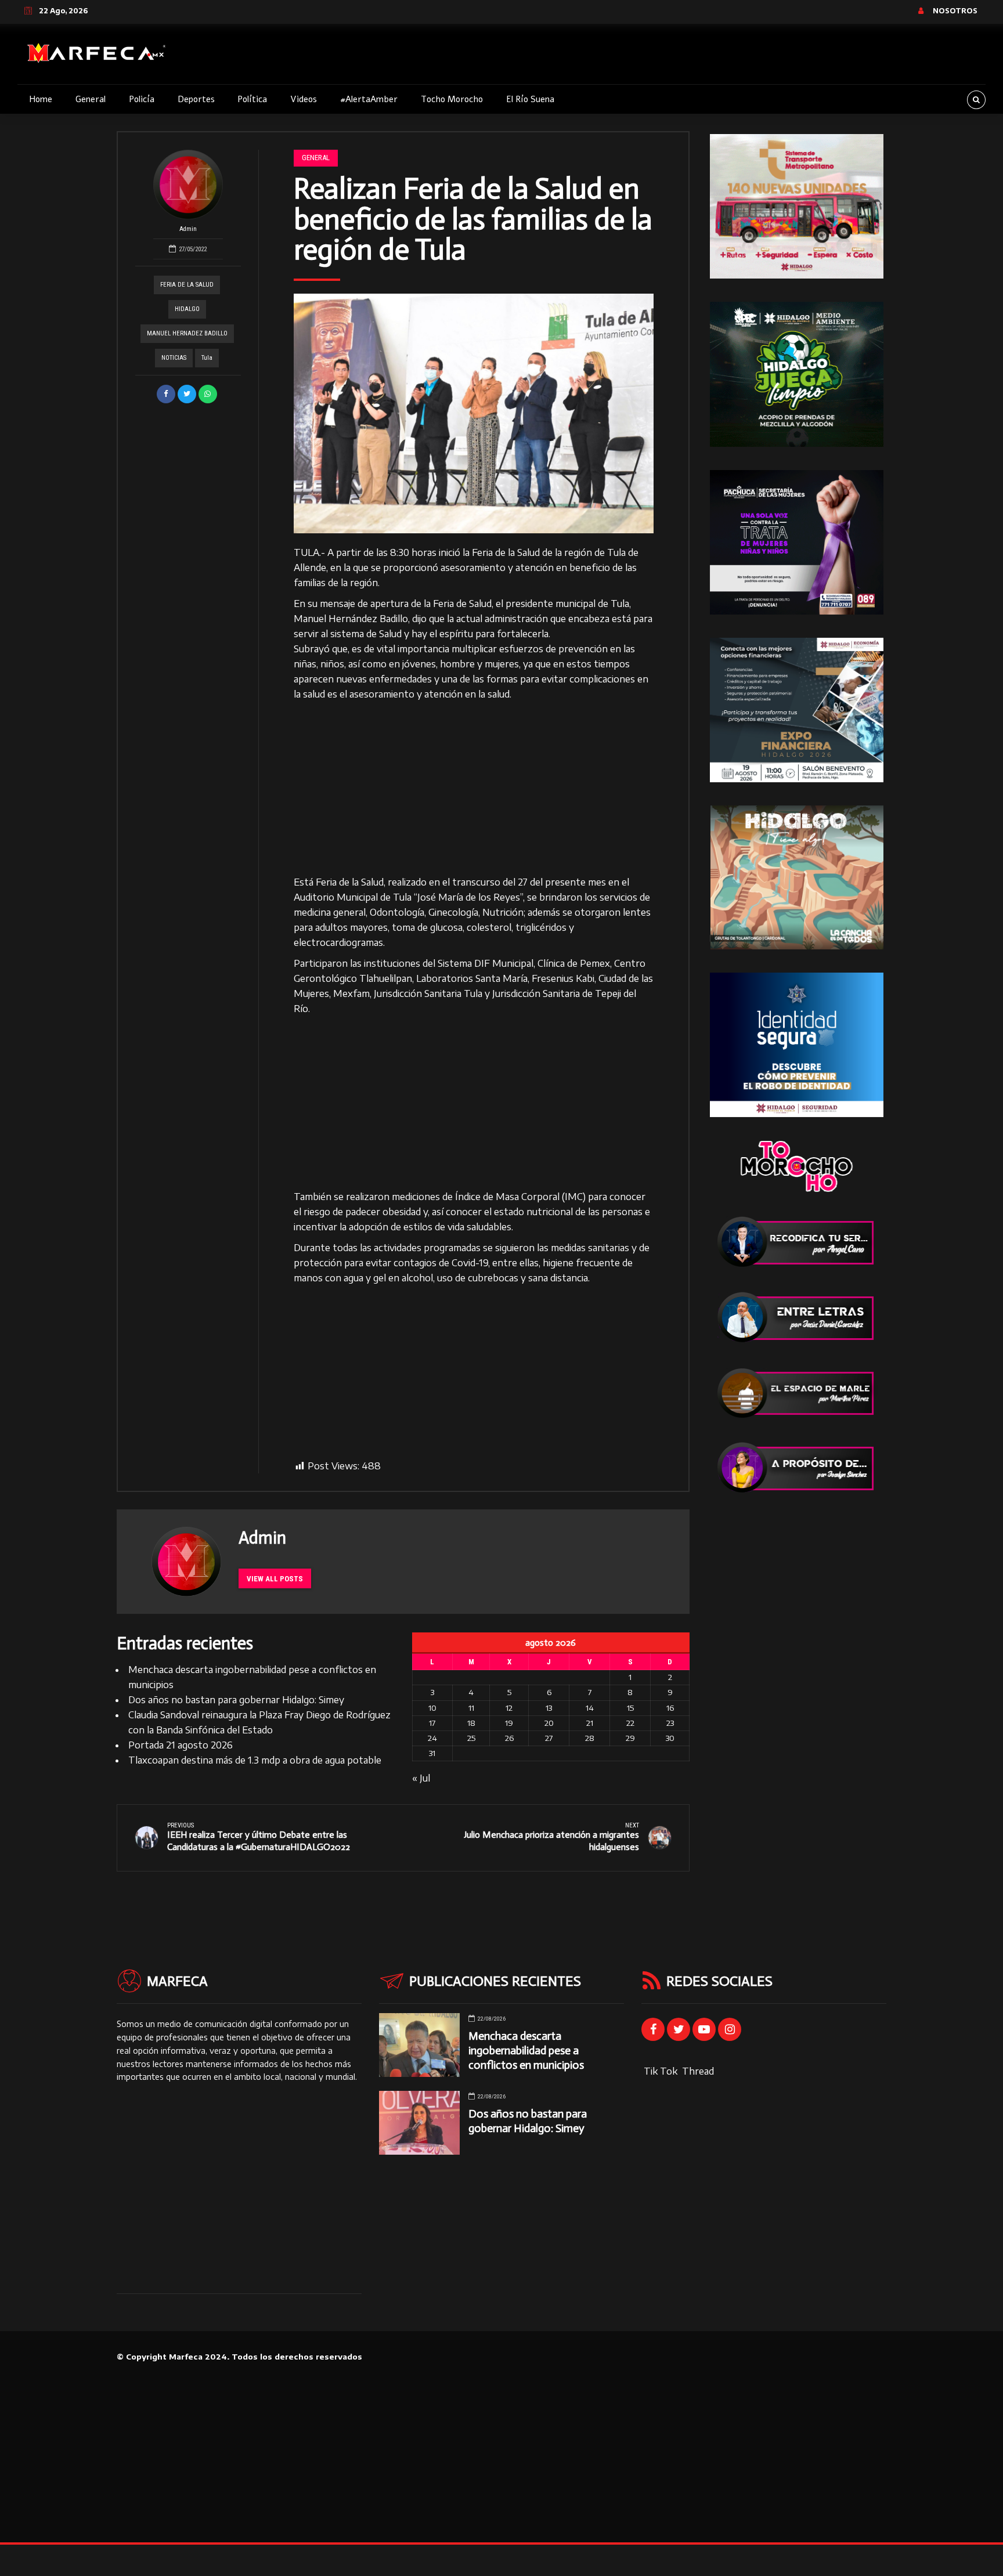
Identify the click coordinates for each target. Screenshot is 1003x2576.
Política (252, 99)
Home (41, 99)
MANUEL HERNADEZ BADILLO (187, 333)
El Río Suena (530, 99)
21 (590, 1723)
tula (207, 358)
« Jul (421, 1778)
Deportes (196, 99)
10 (432, 1708)
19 (509, 1723)
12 (509, 1708)
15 (630, 1708)
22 (630, 1723)
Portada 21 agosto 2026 (181, 1745)
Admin (188, 229)
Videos (304, 99)
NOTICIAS (174, 358)
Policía (142, 99)
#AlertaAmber (369, 99)
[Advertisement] (474, 789)
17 (432, 1723)
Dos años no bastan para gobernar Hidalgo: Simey (236, 1700)
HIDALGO (187, 309)
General (91, 99)
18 (471, 1723)
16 (670, 1708)
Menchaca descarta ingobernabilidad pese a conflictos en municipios (526, 2051)
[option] (474, 413)
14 (590, 1708)
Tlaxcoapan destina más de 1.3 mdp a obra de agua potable (255, 1760)
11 (471, 1708)
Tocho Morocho (452, 99)
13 (549, 1708)
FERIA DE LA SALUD (187, 285)
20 (549, 1723)
